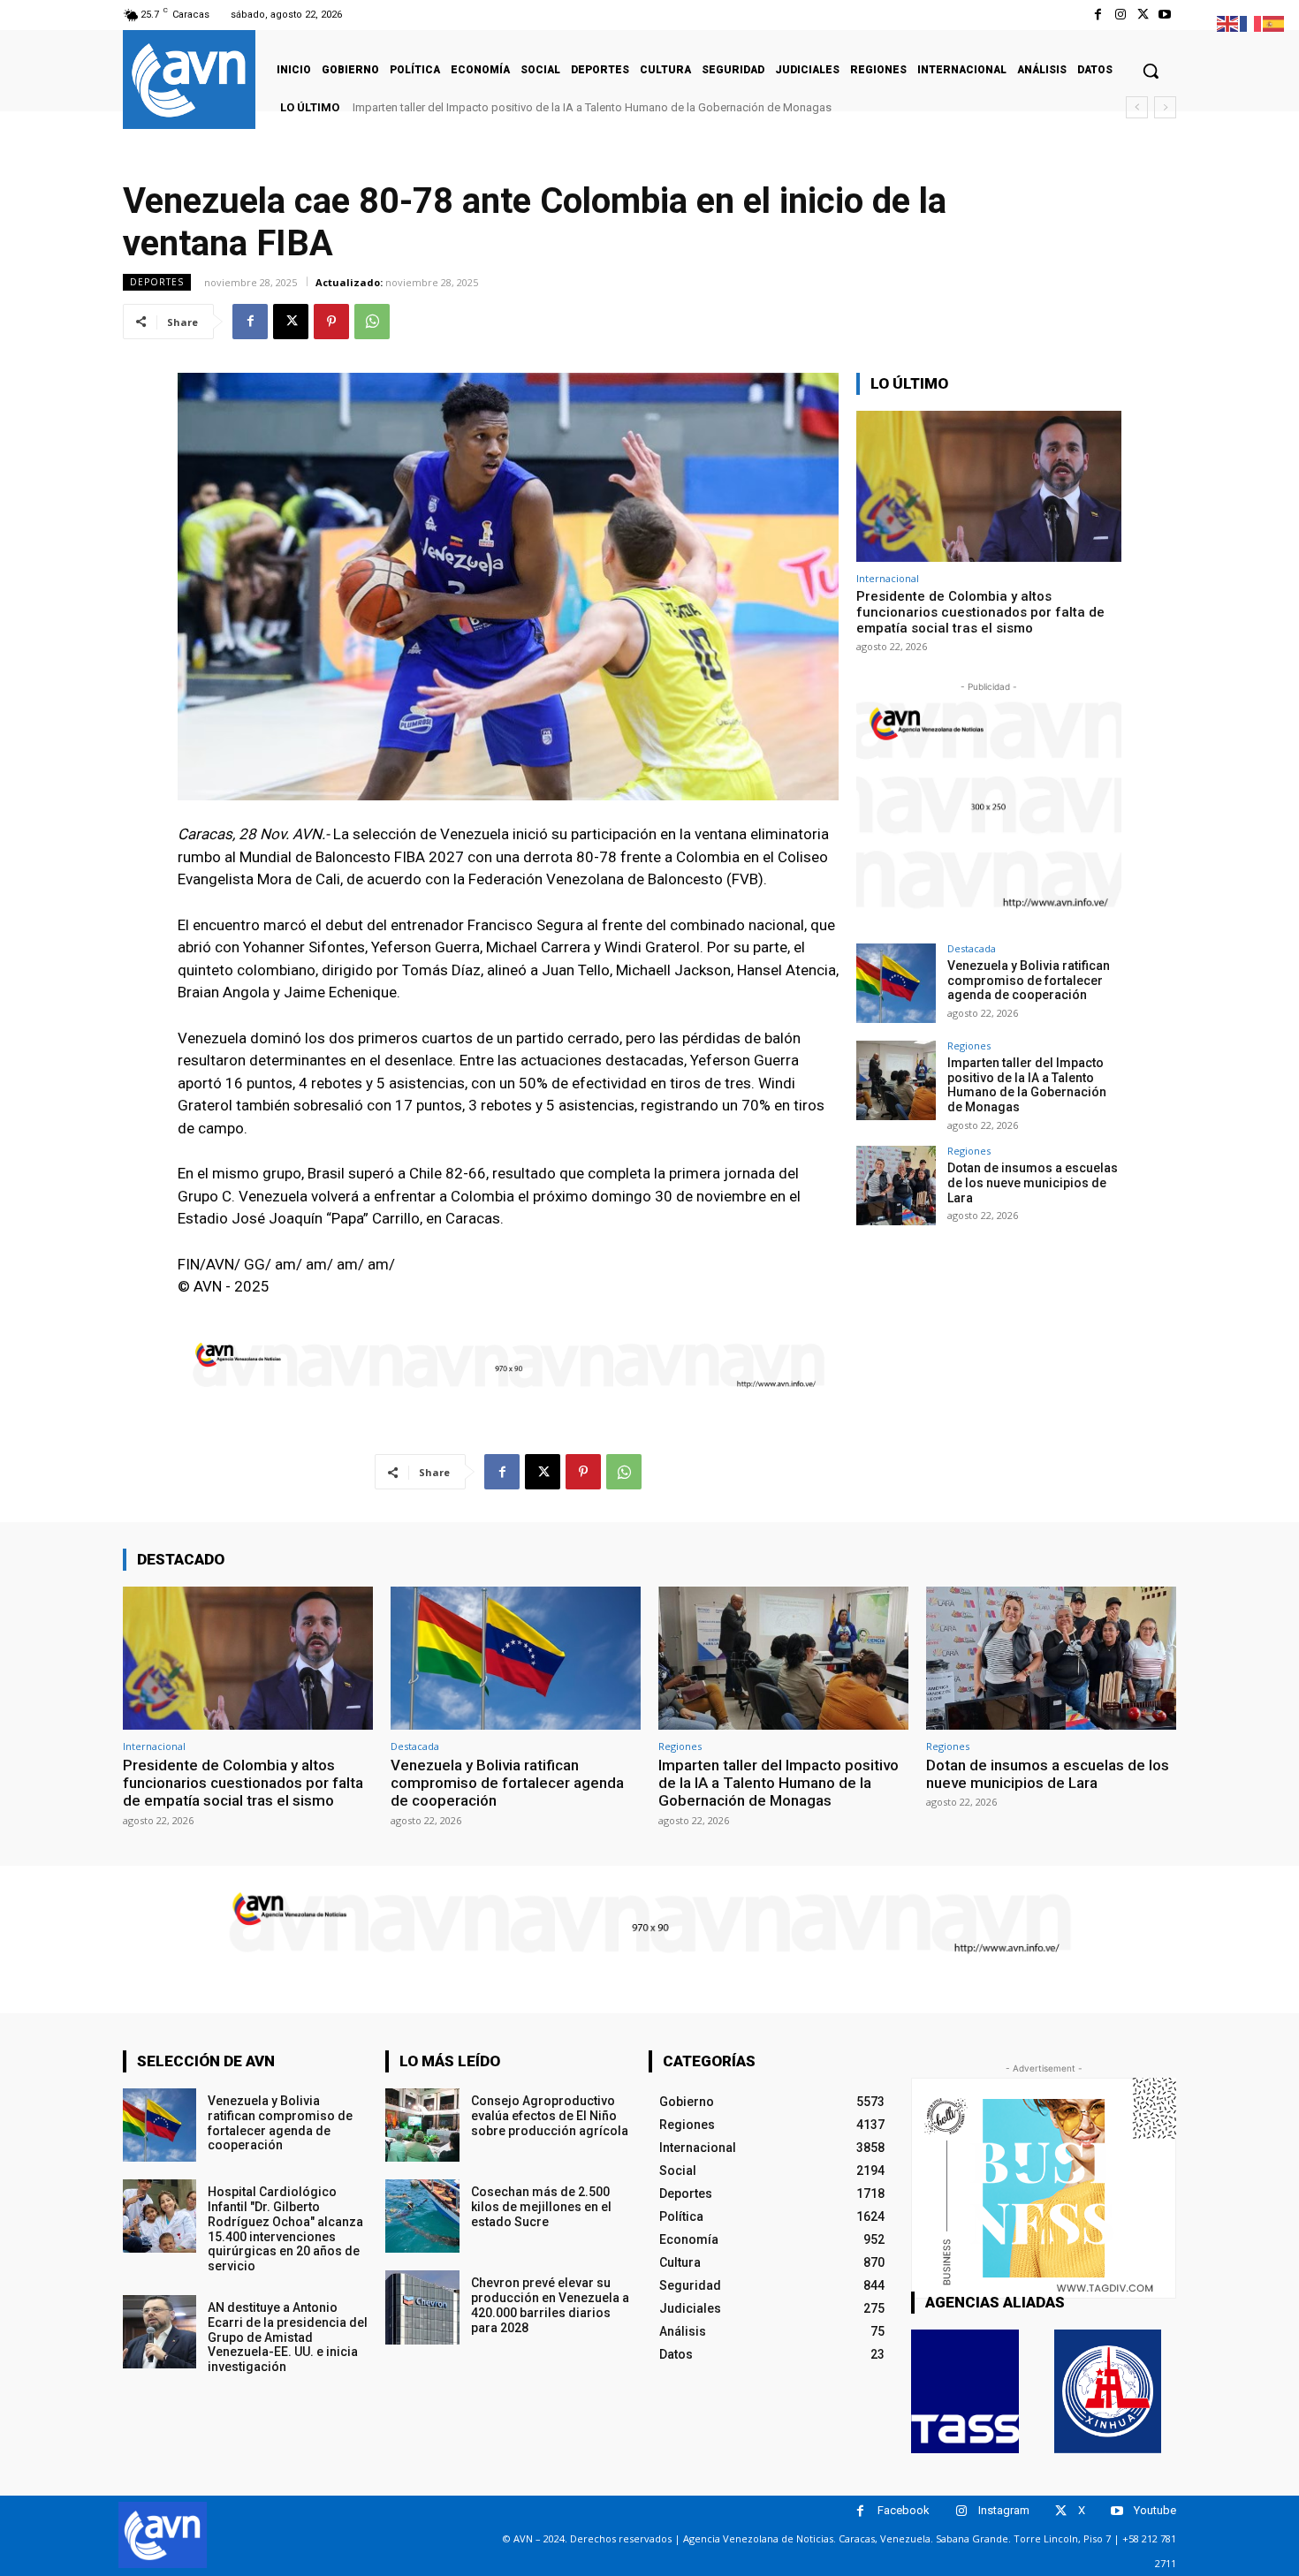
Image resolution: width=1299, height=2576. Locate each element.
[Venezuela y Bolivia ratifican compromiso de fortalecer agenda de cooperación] (896, 983)
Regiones (969, 1046)
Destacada (972, 948)
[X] (1143, 15)
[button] (1151, 71)
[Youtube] (1165, 15)
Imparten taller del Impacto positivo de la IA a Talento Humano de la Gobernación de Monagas (1027, 1085)
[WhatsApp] (372, 322)
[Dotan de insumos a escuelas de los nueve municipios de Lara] (896, 1186)
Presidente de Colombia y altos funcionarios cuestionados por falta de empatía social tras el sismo (980, 612)
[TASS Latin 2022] (965, 2391)
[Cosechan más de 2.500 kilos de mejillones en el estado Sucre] (422, 2216)
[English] (1228, 23)
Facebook (904, 2510)
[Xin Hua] (1108, 2391)
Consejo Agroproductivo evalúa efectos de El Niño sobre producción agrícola (550, 2116)
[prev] (1137, 107)
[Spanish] (1274, 23)
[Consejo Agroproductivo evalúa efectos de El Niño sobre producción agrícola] (422, 2125)
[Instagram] (1120, 15)
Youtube (1155, 2510)
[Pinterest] (331, 322)
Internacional (888, 578)
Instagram (1004, 2510)
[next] (1165, 107)
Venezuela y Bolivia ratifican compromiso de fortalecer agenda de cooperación (1029, 981)
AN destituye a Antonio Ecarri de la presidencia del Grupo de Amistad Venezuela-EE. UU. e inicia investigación (288, 2337)
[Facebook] (1098, 15)
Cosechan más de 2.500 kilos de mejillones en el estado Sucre (541, 2207)
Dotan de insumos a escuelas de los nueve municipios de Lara (513, 107)
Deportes (157, 282)
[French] (1251, 23)
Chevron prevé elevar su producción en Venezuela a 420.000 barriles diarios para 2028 (550, 2305)
